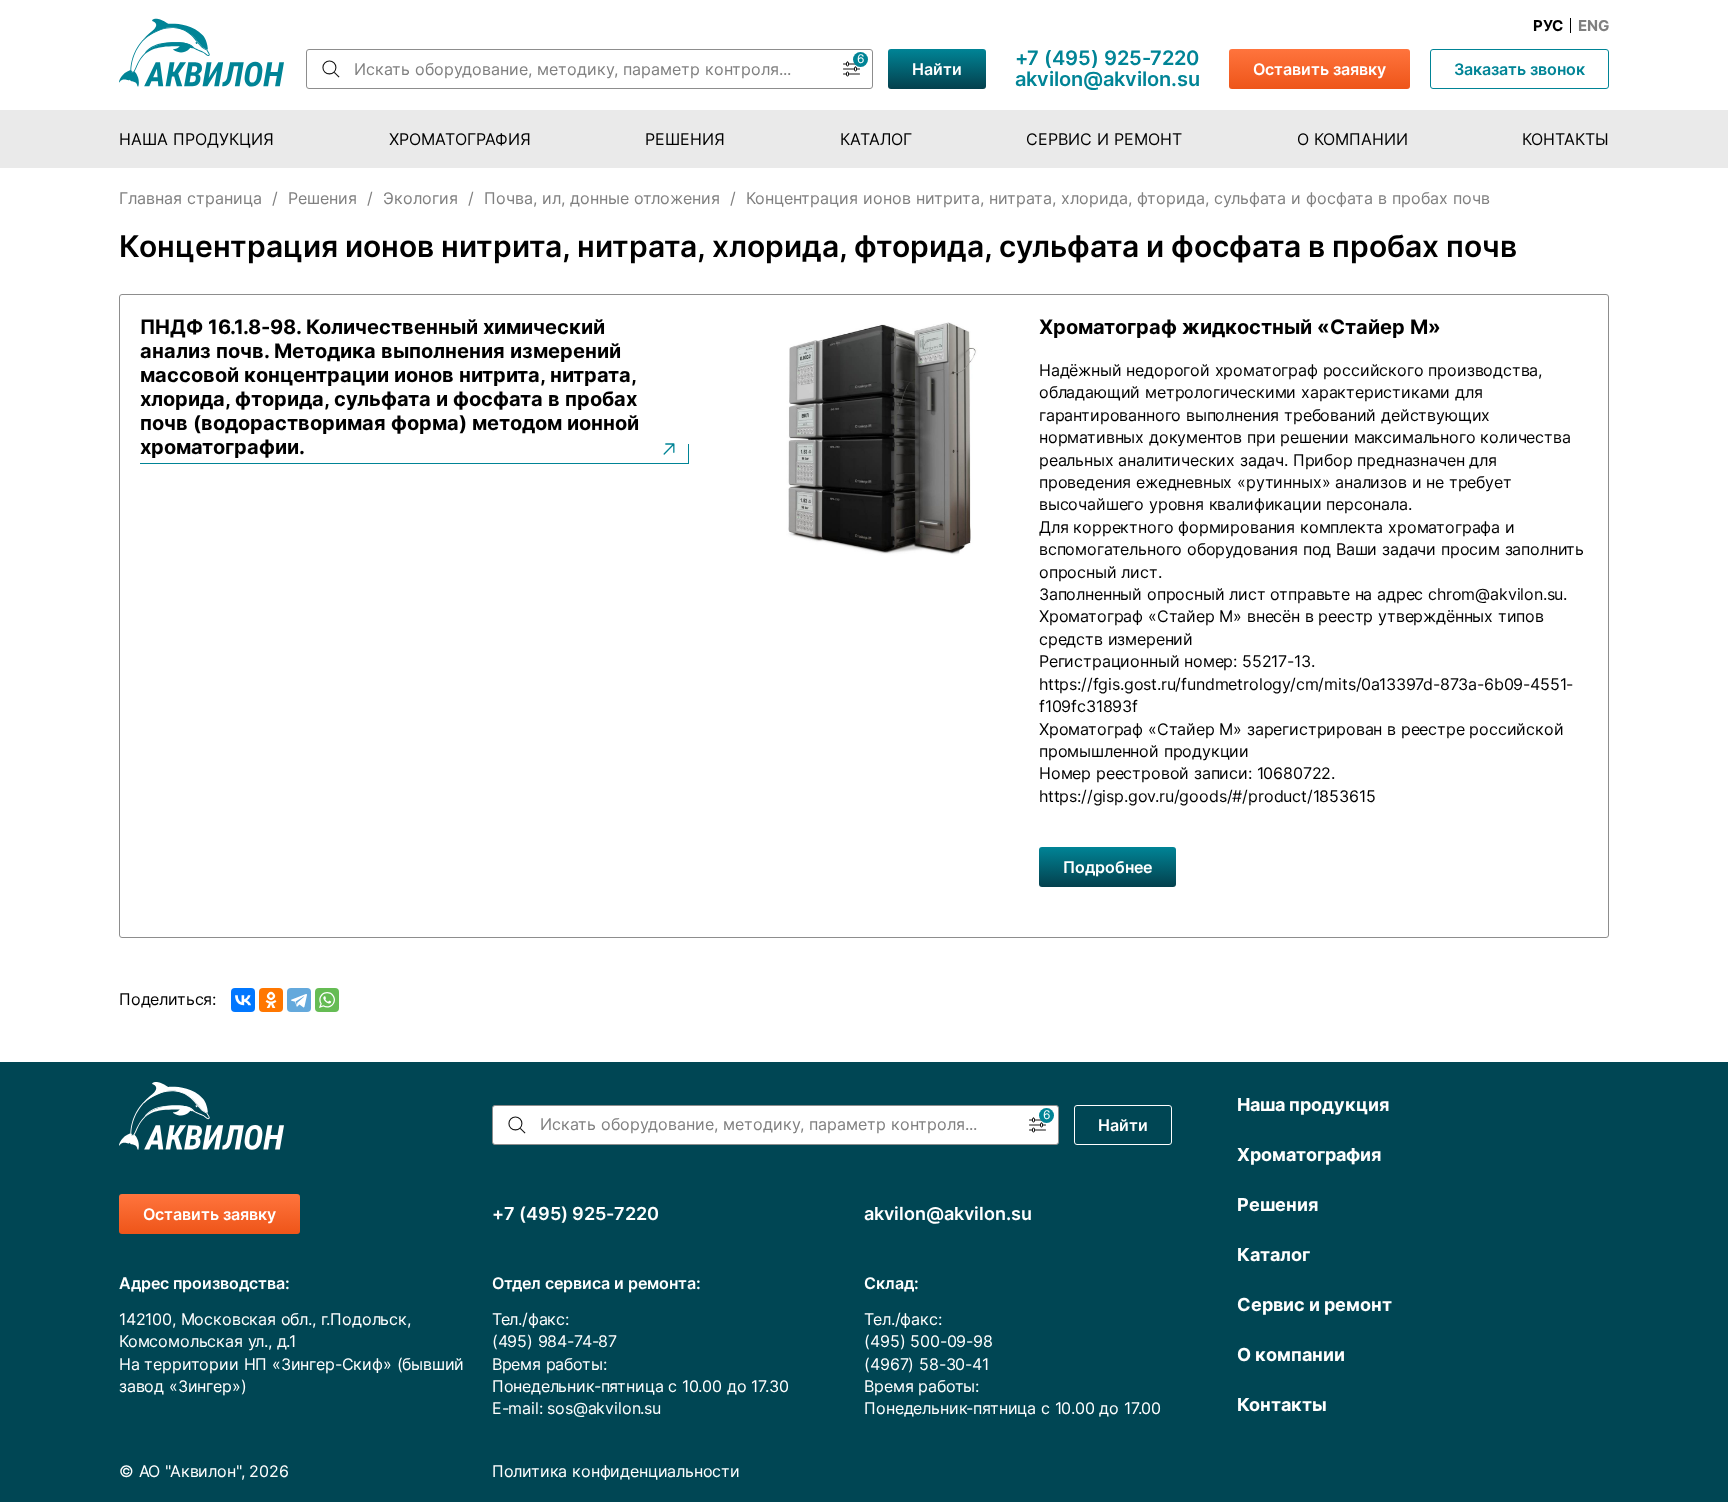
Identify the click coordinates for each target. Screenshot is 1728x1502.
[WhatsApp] (327, 1000)
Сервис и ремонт (1104, 139)
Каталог (876, 139)
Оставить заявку (1319, 69)
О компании (1352, 139)
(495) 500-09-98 (928, 1341)
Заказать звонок (1519, 69)
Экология (420, 198)
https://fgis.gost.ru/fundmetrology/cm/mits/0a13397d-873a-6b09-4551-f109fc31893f (1306, 695)
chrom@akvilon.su (1495, 594)
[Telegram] (299, 1000)
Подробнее (1107, 867)
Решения (685, 139)
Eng (1593, 26)
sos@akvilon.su (604, 1408)
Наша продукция (196, 139)
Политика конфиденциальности (616, 1471)
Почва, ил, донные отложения (602, 198)
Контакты (1565, 139)
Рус (1548, 26)
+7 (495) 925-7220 (1107, 58)
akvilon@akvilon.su (1107, 79)
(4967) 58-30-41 (926, 1364)
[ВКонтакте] (243, 1000)
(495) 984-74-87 (554, 1341)
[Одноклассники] (271, 1000)
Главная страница (190, 198)
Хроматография (460, 139)
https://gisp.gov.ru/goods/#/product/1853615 (1207, 796)
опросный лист (1098, 572)
